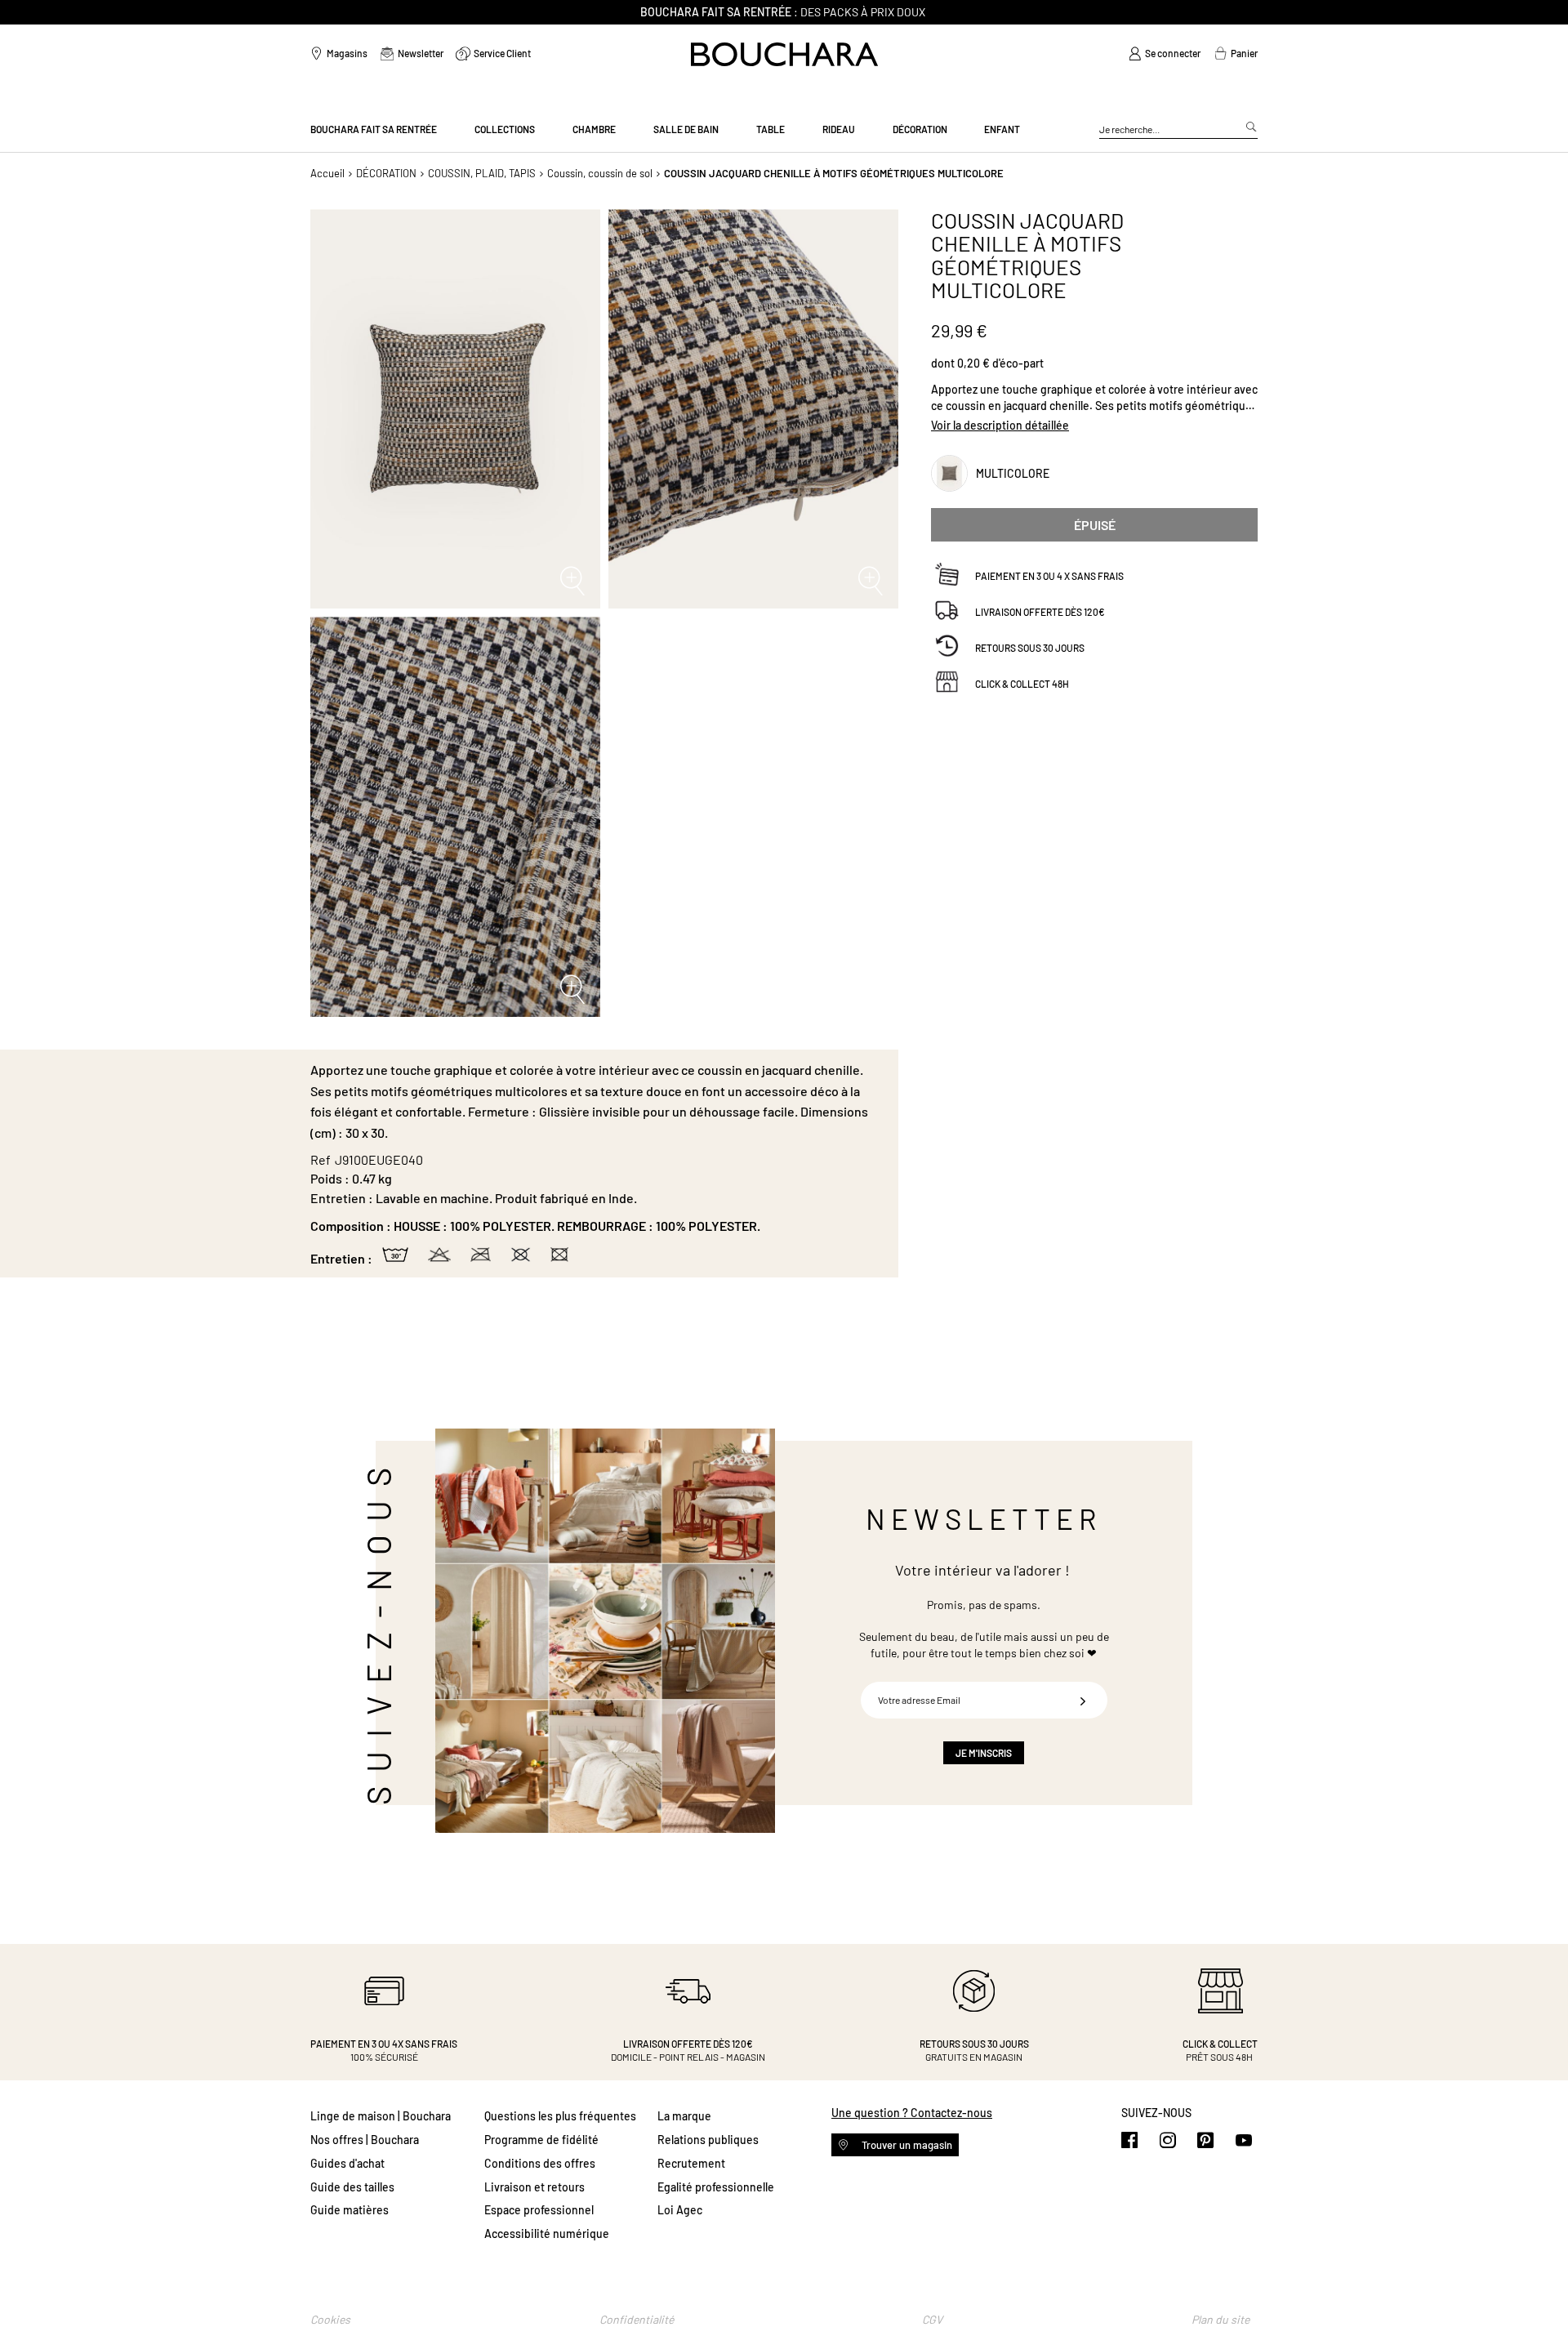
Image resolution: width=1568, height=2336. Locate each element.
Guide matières (350, 2210)
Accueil (327, 173)
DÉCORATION (386, 173)
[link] (1165, 54)
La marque (684, 2116)
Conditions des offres (540, 2163)
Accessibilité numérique (547, 2233)
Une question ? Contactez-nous (912, 2113)
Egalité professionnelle (716, 2187)
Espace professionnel (539, 2210)
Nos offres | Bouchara (365, 2140)
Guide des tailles (352, 2187)
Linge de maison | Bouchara (381, 2116)
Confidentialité (637, 2319)
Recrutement (691, 2163)
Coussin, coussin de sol (600, 173)
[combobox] (1178, 130)
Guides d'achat (347, 2163)
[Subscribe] (1083, 1700)
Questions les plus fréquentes (560, 2116)
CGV (932, 2319)
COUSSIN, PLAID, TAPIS (482, 173)
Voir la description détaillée (1000, 426)
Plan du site (1221, 2319)
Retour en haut (1539, 2291)
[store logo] (784, 54)
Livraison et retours (535, 2187)
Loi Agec (680, 2210)
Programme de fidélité (541, 2140)
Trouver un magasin (906, 2145)
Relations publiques (708, 2140)
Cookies (330, 2319)
